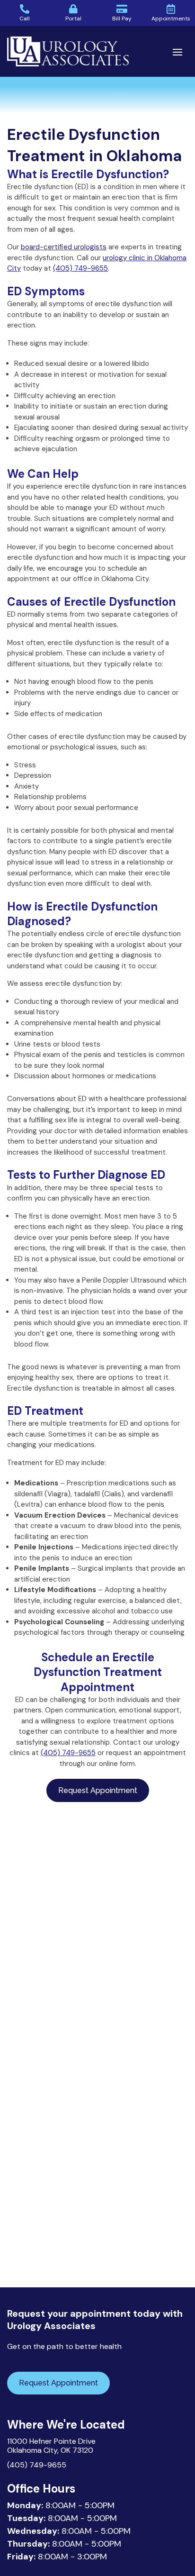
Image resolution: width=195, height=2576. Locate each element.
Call (25, 18)
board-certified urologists (64, 247)
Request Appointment (98, 1790)
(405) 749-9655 (80, 268)
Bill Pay (122, 18)
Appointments (171, 18)
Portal (73, 18)
